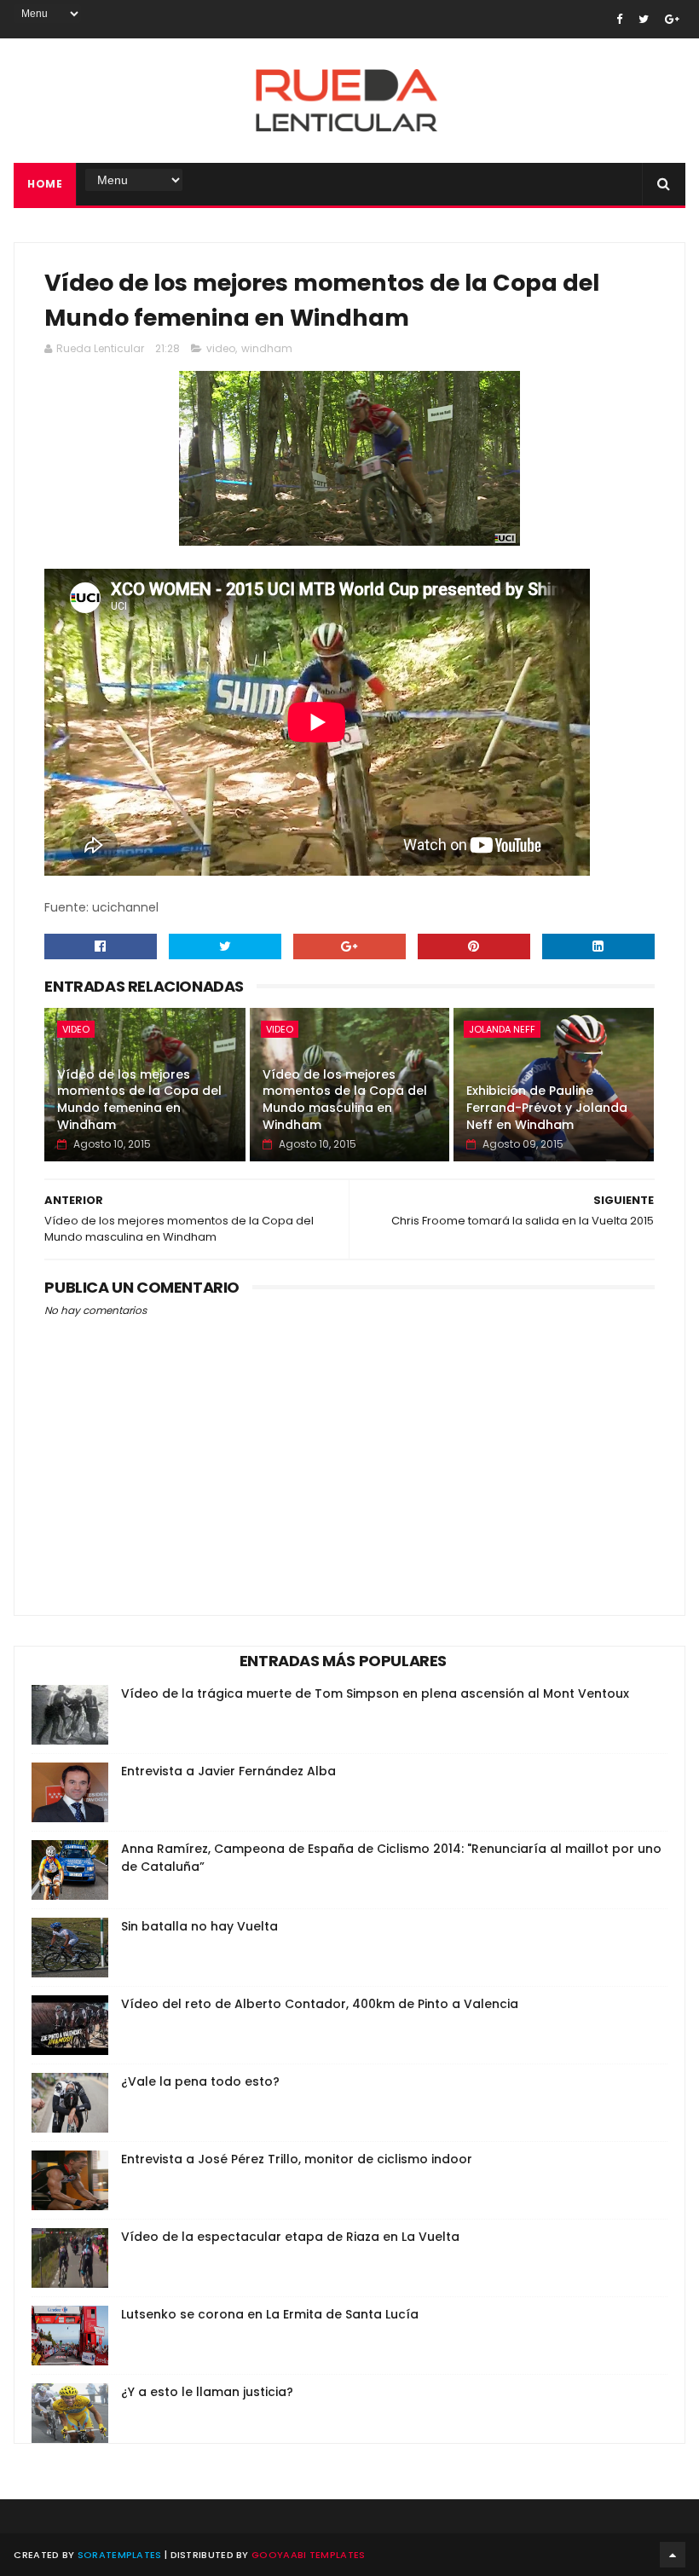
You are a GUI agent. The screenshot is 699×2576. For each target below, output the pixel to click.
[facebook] (619, 19)
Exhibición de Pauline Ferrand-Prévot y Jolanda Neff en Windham (547, 1107)
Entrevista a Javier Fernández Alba (228, 1771)
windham (267, 348)
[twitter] (644, 19)
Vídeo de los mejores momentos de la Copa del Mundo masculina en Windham (345, 1100)
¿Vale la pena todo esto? (200, 2081)
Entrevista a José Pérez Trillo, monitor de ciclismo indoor (297, 2159)
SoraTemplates (120, 2555)
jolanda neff (502, 1029)
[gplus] (672, 19)
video (221, 348)
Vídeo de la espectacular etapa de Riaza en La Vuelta (290, 2237)
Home (45, 184)
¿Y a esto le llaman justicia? (207, 2392)
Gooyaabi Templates (308, 2555)
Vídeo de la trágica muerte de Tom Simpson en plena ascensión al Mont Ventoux (375, 1693)
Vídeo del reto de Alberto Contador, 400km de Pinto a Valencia (320, 2004)
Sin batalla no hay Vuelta (199, 1926)
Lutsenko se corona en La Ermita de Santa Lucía (270, 2314)
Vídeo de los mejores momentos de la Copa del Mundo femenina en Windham (139, 1100)
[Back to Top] (673, 2555)
